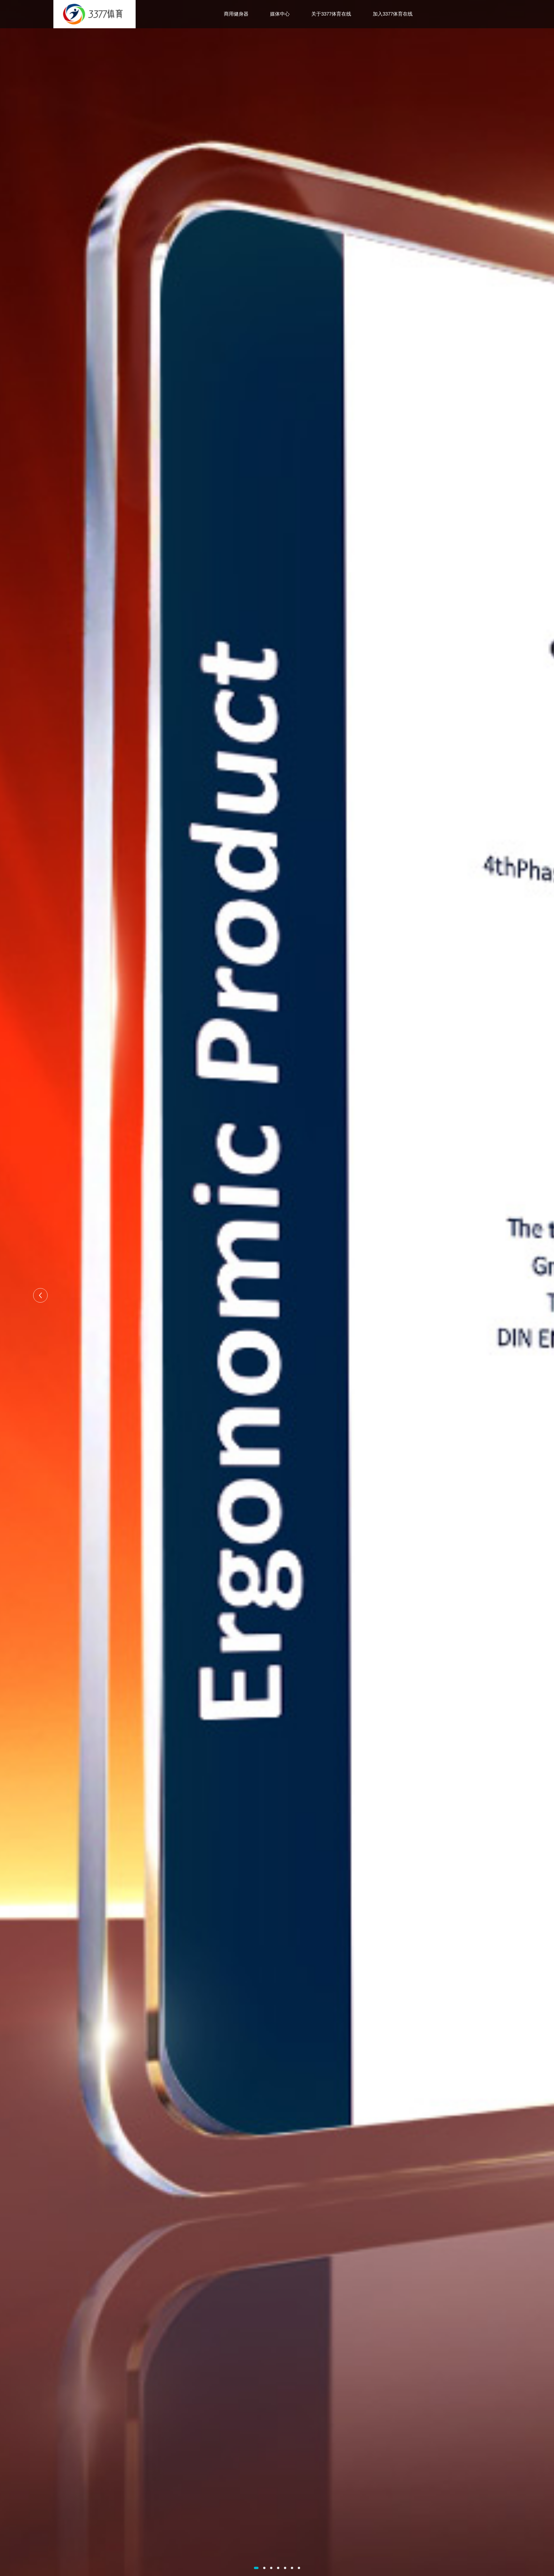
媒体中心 (280, 14)
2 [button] (264, 2568)
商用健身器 (236, 14)
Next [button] (514, 1295)
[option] (277, 1288)
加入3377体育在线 (393, 14)
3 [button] (271, 2568)
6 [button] (292, 2568)
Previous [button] (40, 1295)
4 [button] (278, 2568)
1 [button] (256, 2568)
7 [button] (299, 2568)
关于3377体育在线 (331, 14)
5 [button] (285, 2568)
